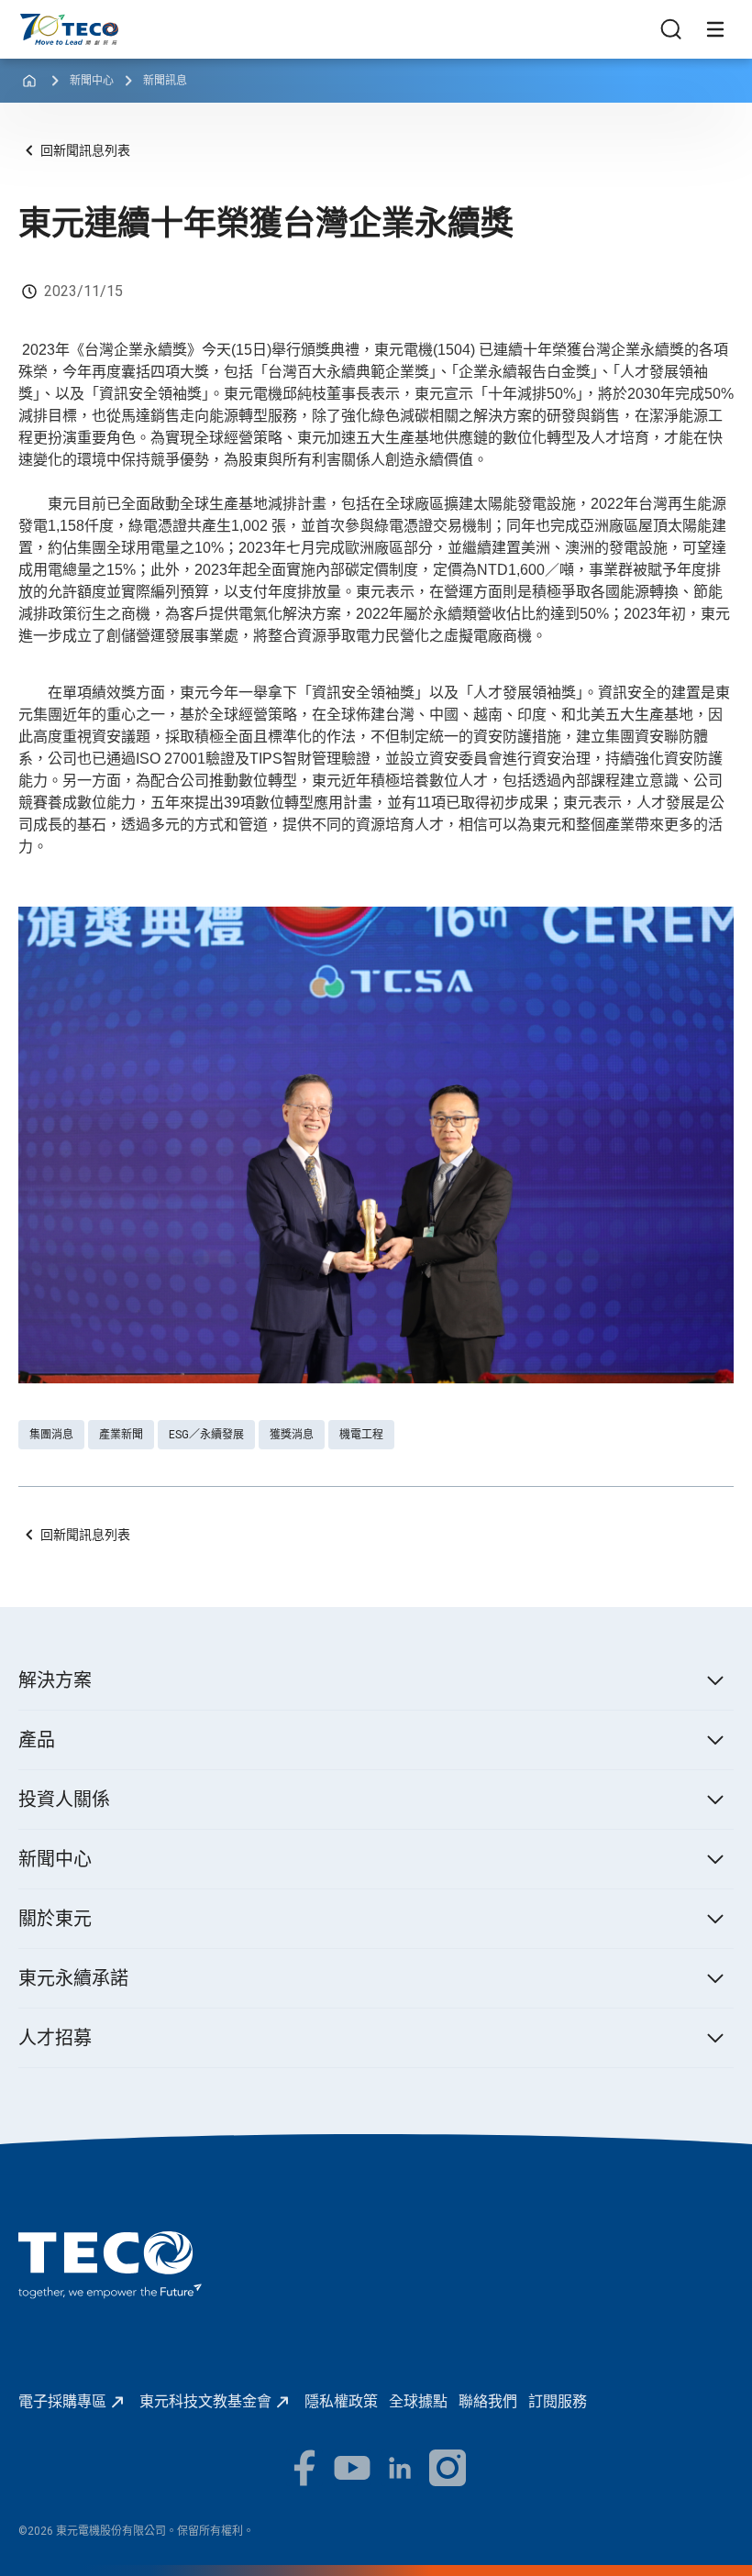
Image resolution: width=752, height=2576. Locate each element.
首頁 (33, 22)
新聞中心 (92, 81)
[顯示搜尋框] (671, 29)
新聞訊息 (165, 81)
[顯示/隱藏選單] (715, 29)
